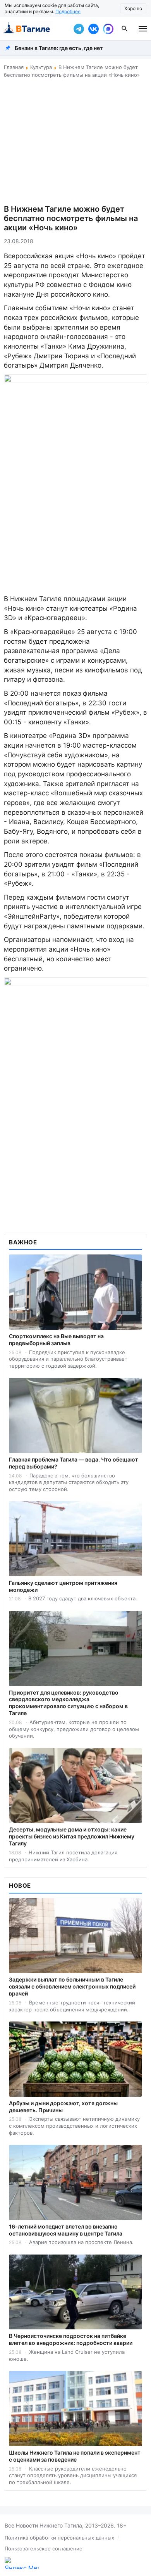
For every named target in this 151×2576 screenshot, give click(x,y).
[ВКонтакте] (93, 29)
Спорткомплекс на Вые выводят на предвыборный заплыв (56, 1340)
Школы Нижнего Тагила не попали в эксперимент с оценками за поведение (75, 2456)
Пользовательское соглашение (44, 2548)
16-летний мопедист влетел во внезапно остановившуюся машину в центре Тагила (66, 2230)
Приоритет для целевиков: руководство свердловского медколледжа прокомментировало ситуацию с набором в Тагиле (68, 1703)
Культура (41, 67)
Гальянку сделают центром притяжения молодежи (63, 1586)
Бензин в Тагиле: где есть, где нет (59, 48)
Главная (14, 67)
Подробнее (68, 11)
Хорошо (133, 8)
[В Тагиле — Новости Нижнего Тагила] (35, 29)
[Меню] (143, 29)
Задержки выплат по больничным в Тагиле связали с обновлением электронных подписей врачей (72, 1986)
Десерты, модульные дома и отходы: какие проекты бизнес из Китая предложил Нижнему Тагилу (72, 1836)
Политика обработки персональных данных (59, 2538)
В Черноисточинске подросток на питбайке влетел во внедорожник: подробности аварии (71, 2339)
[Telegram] (79, 29)
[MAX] (108, 29)
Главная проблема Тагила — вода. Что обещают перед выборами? (74, 1463)
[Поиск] (125, 29)
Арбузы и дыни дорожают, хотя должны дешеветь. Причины (63, 2107)
